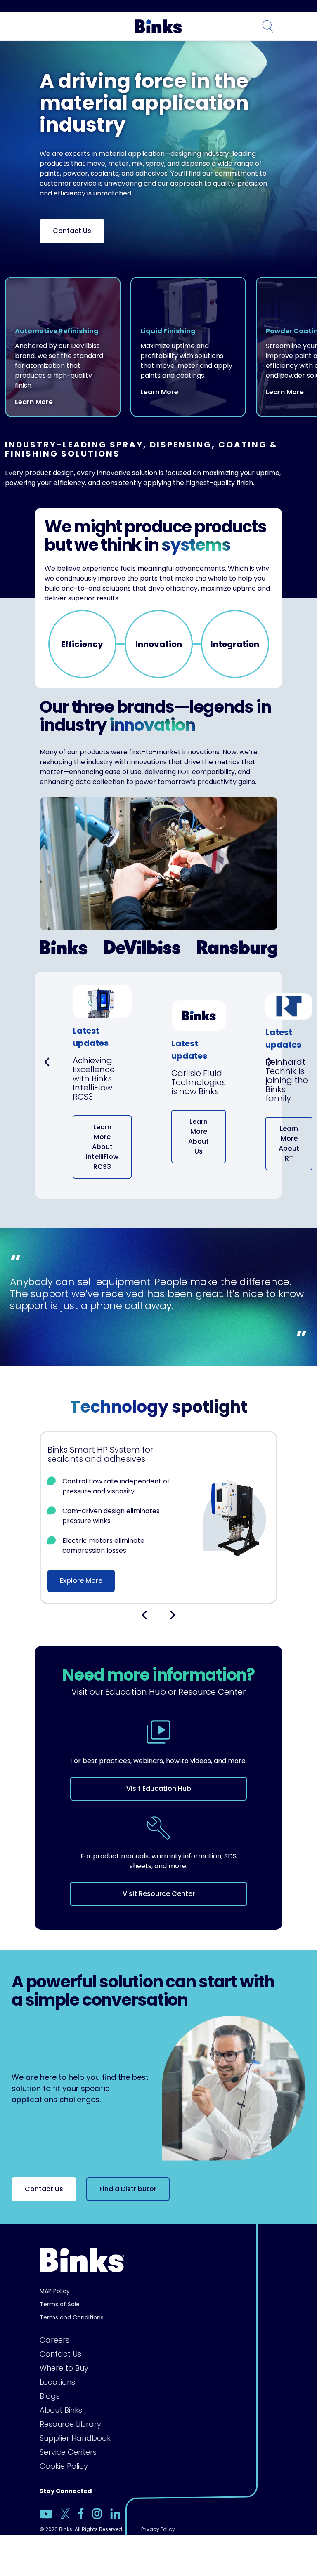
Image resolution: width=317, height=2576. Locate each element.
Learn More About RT (289, 1143)
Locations (57, 2382)
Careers (54, 2340)
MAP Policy (55, 2291)
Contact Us (72, 231)
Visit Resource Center (159, 1894)
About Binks (61, 2410)
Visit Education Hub (159, 1788)
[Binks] (157, 26)
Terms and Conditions (72, 2317)
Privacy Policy (158, 2529)
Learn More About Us (199, 1136)
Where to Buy (64, 2368)
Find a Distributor (128, 2189)
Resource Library (70, 2424)
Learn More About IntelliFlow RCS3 (102, 1147)
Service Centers (68, 2452)
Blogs (50, 2396)
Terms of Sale (60, 2304)
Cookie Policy (64, 2466)
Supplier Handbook (75, 2438)
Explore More (81, 1581)
